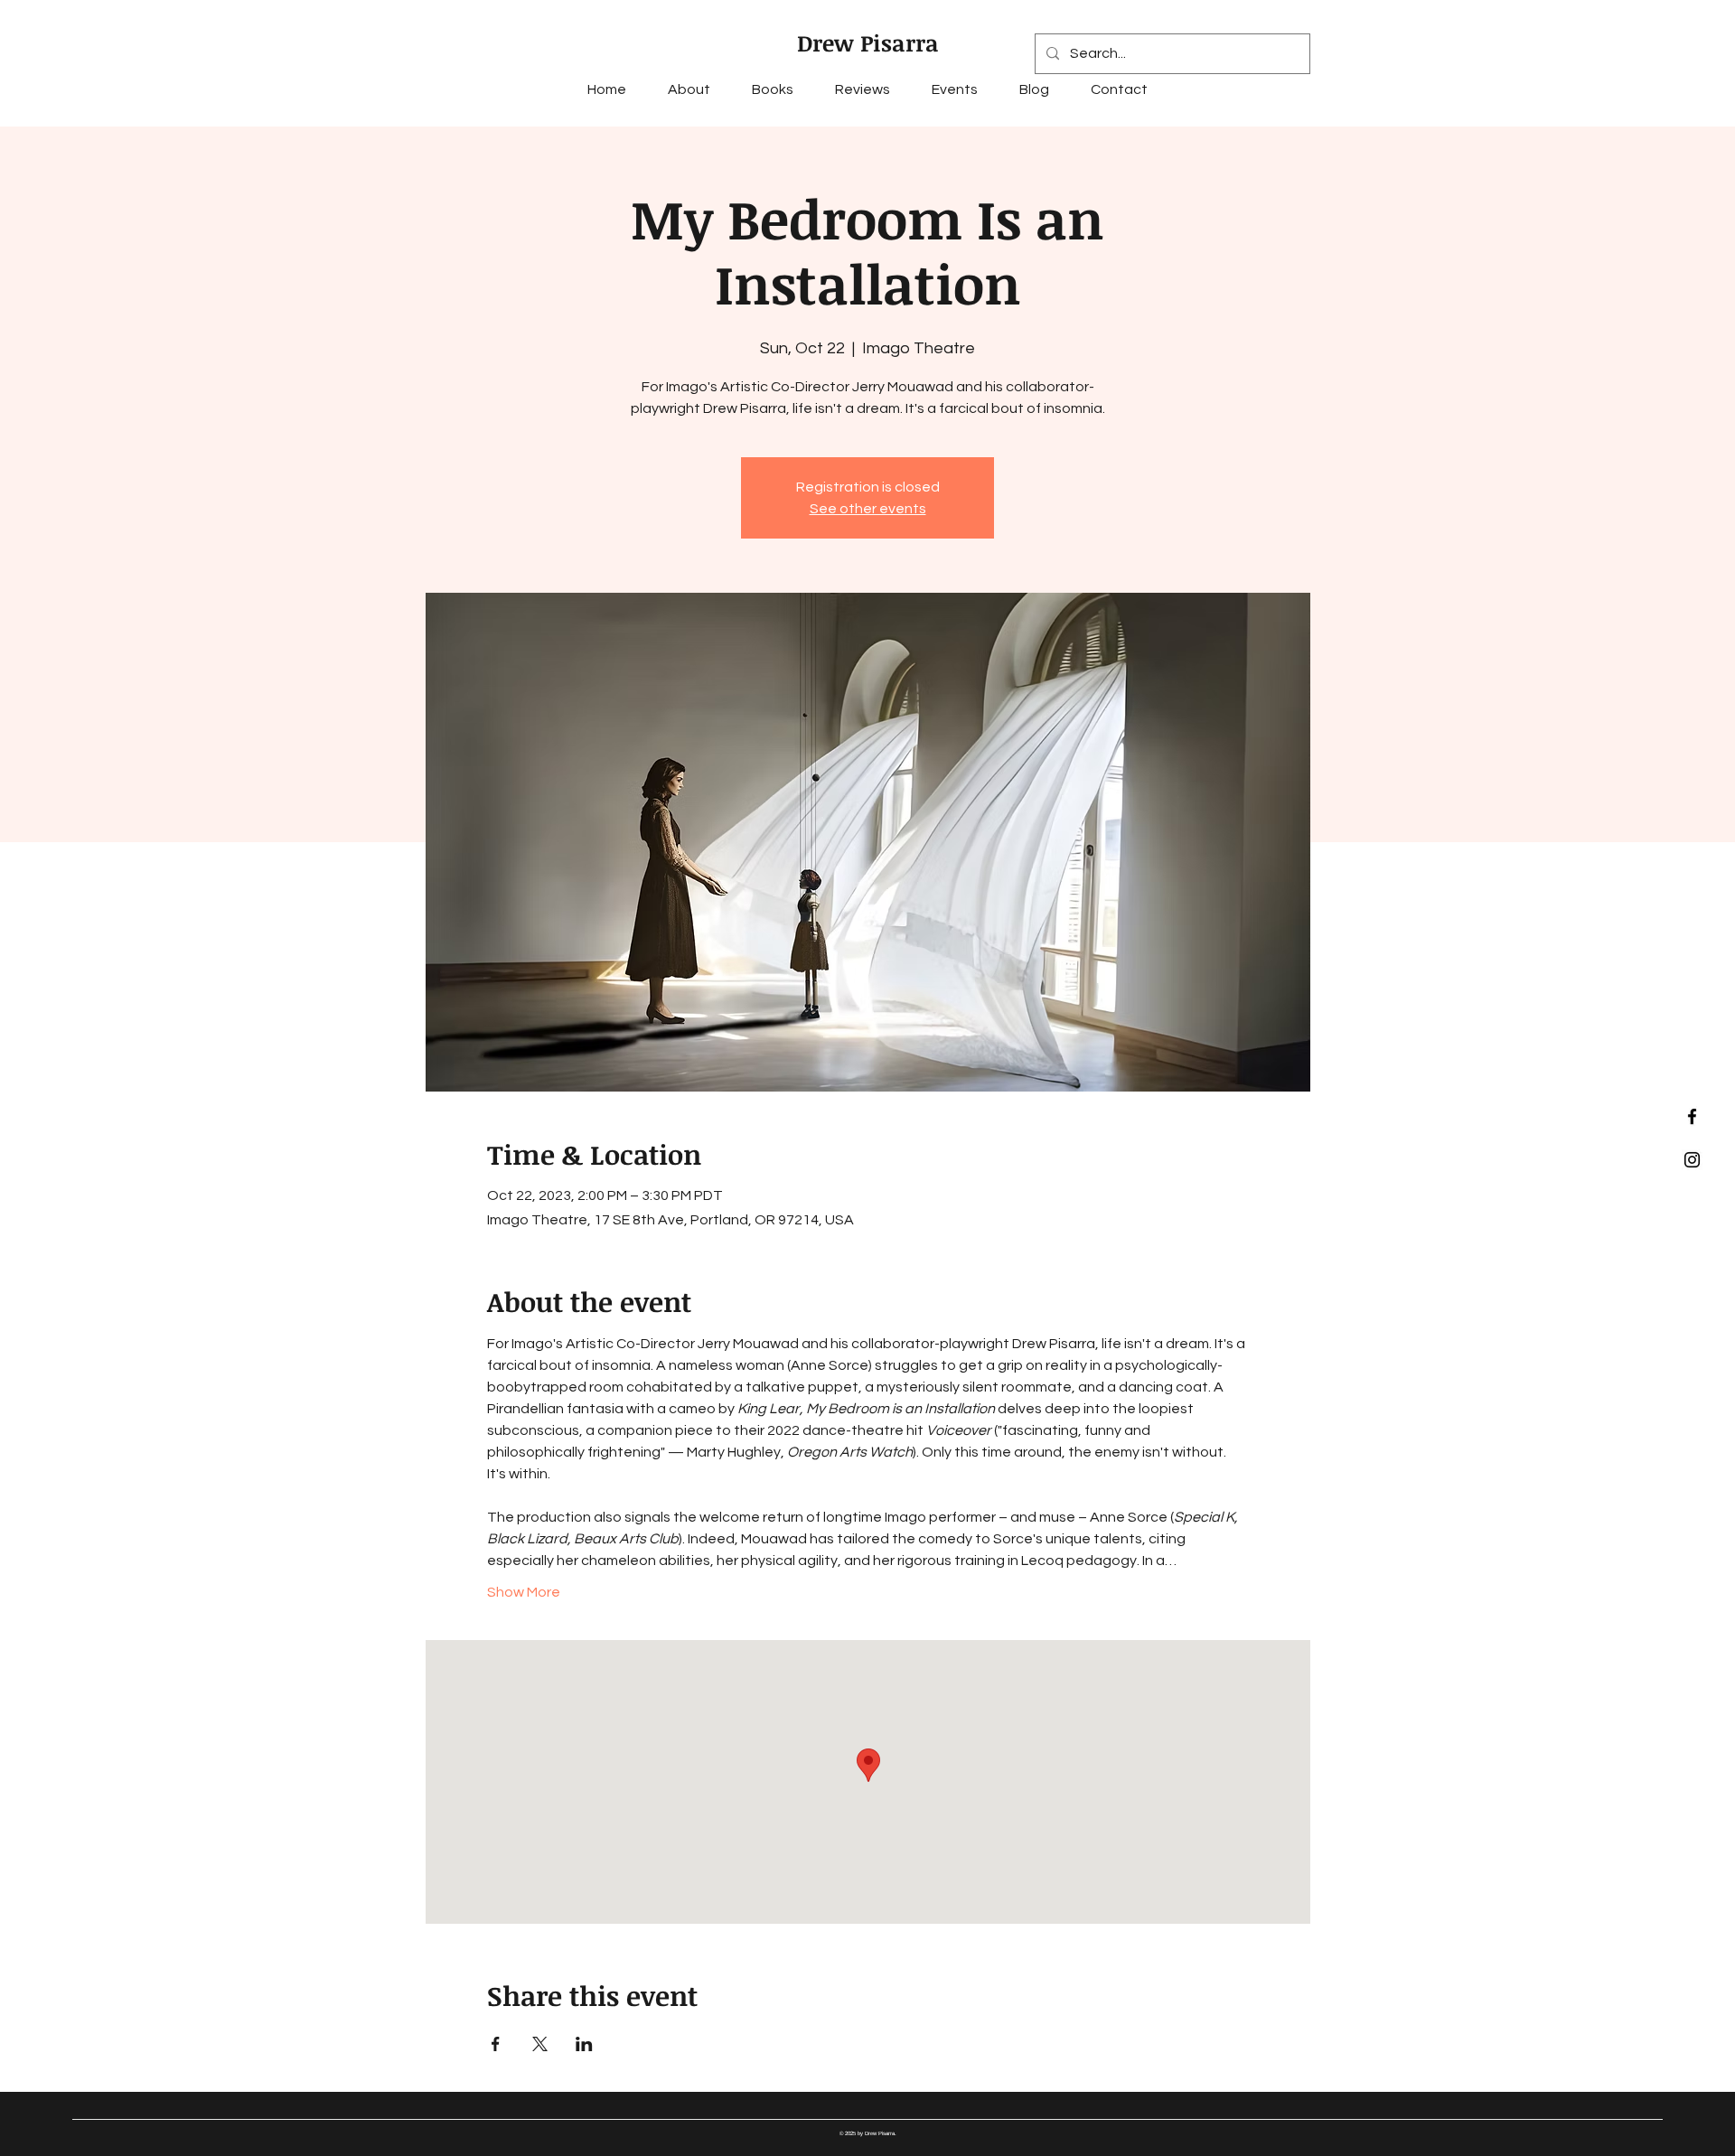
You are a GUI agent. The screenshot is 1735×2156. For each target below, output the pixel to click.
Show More (524, 1592)
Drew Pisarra (868, 42)
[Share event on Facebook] (496, 2044)
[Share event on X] (540, 2044)
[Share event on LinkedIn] (584, 2044)
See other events (868, 509)
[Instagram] (1692, 1160)
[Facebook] (1692, 1116)
